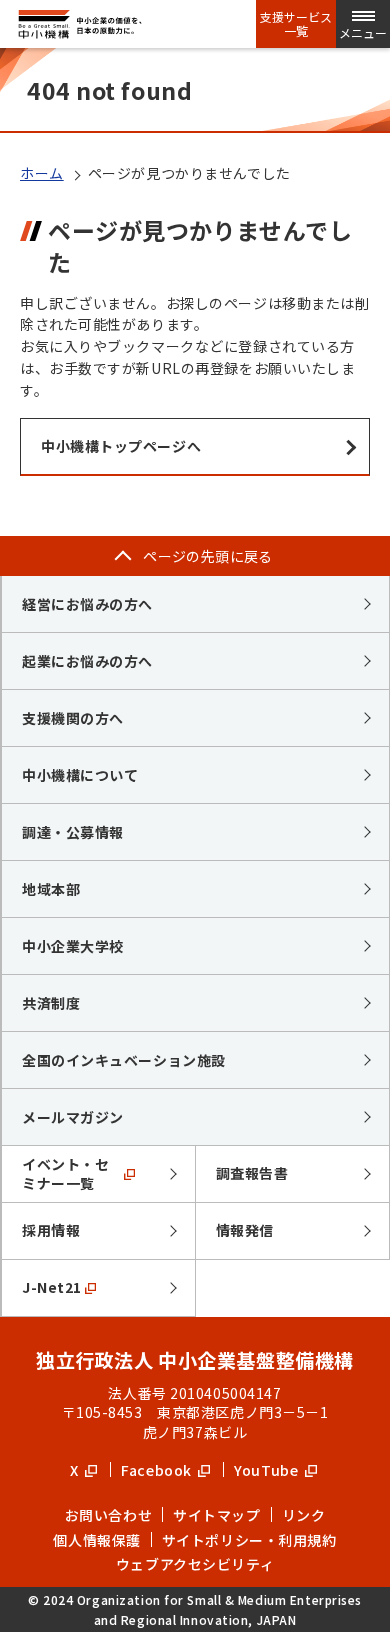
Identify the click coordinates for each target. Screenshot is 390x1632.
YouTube (267, 1470)
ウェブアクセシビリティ (195, 1564)
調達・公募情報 (73, 832)
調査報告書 (252, 1173)
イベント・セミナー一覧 (65, 1174)
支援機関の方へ (73, 718)
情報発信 (245, 1230)
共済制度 (51, 1003)
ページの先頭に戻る (208, 556)
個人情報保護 (96, 1540)
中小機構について (80, 775)
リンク (304, 1515)
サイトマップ (216, 1515)
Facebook (158, 1470)
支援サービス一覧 (296, 24)
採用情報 (51, 1230)
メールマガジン (73, 1117)
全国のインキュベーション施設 (124, 1060)
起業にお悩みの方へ (87, 661)
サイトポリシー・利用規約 (249, 1540)
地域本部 (51, 889)
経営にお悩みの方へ (87, 604)
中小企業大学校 (73, 946)
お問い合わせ (108, 1515)
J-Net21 (52, 1287)
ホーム (42, 173)
